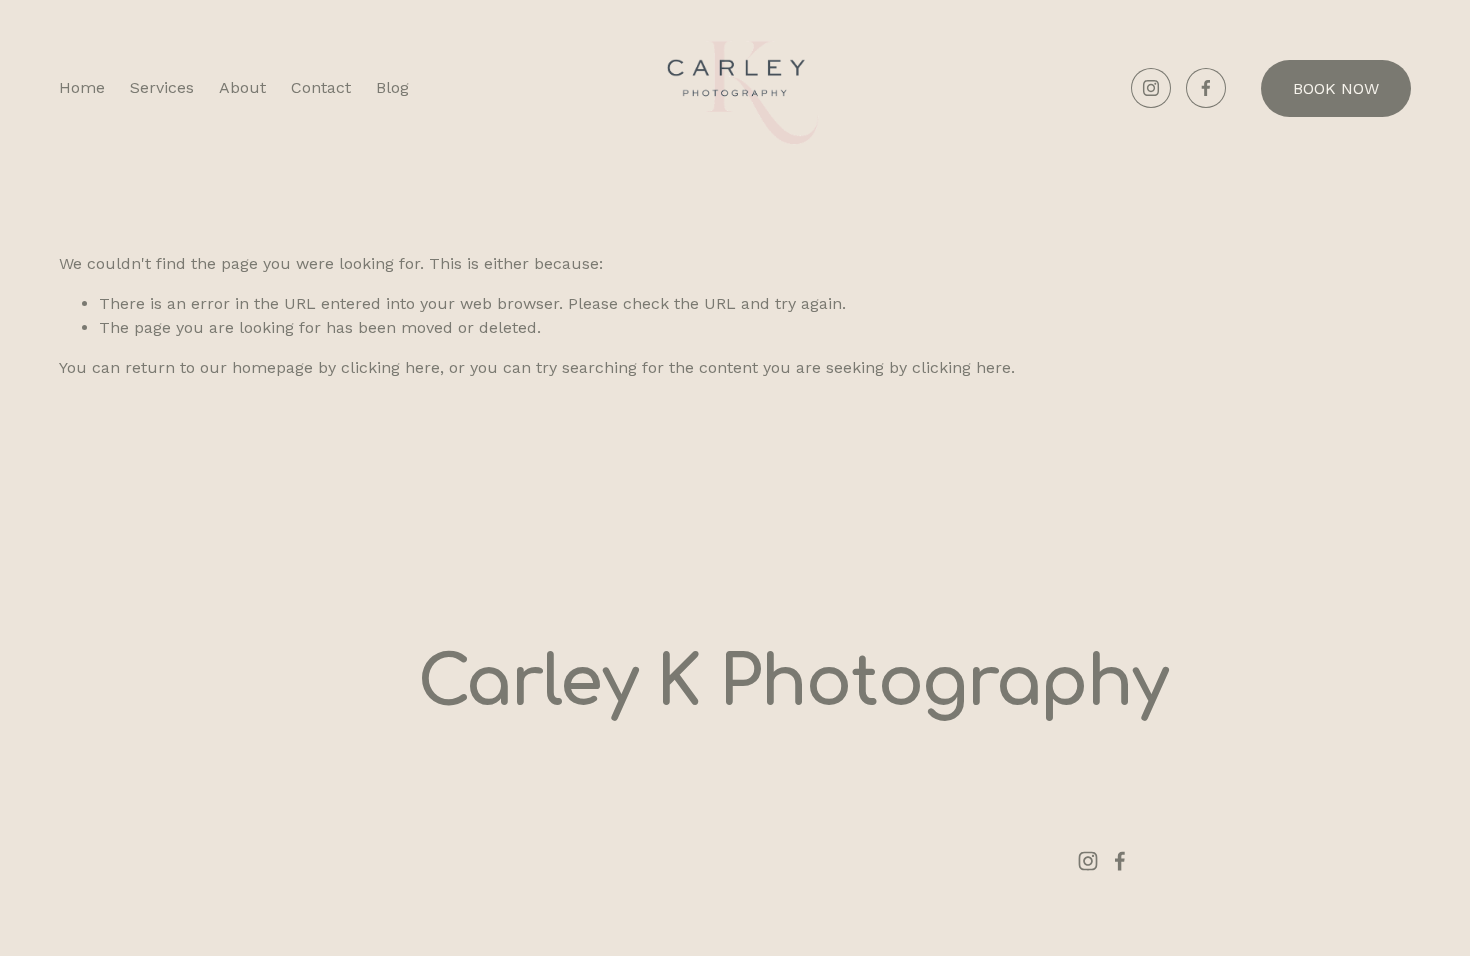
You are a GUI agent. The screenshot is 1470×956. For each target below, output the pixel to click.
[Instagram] (1151, 88)
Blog (392, 87)
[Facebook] (1206, 88)
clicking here (390, 367)
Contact (321, 87)
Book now (1336, 88)
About (242, 87)
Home (82, 87)
